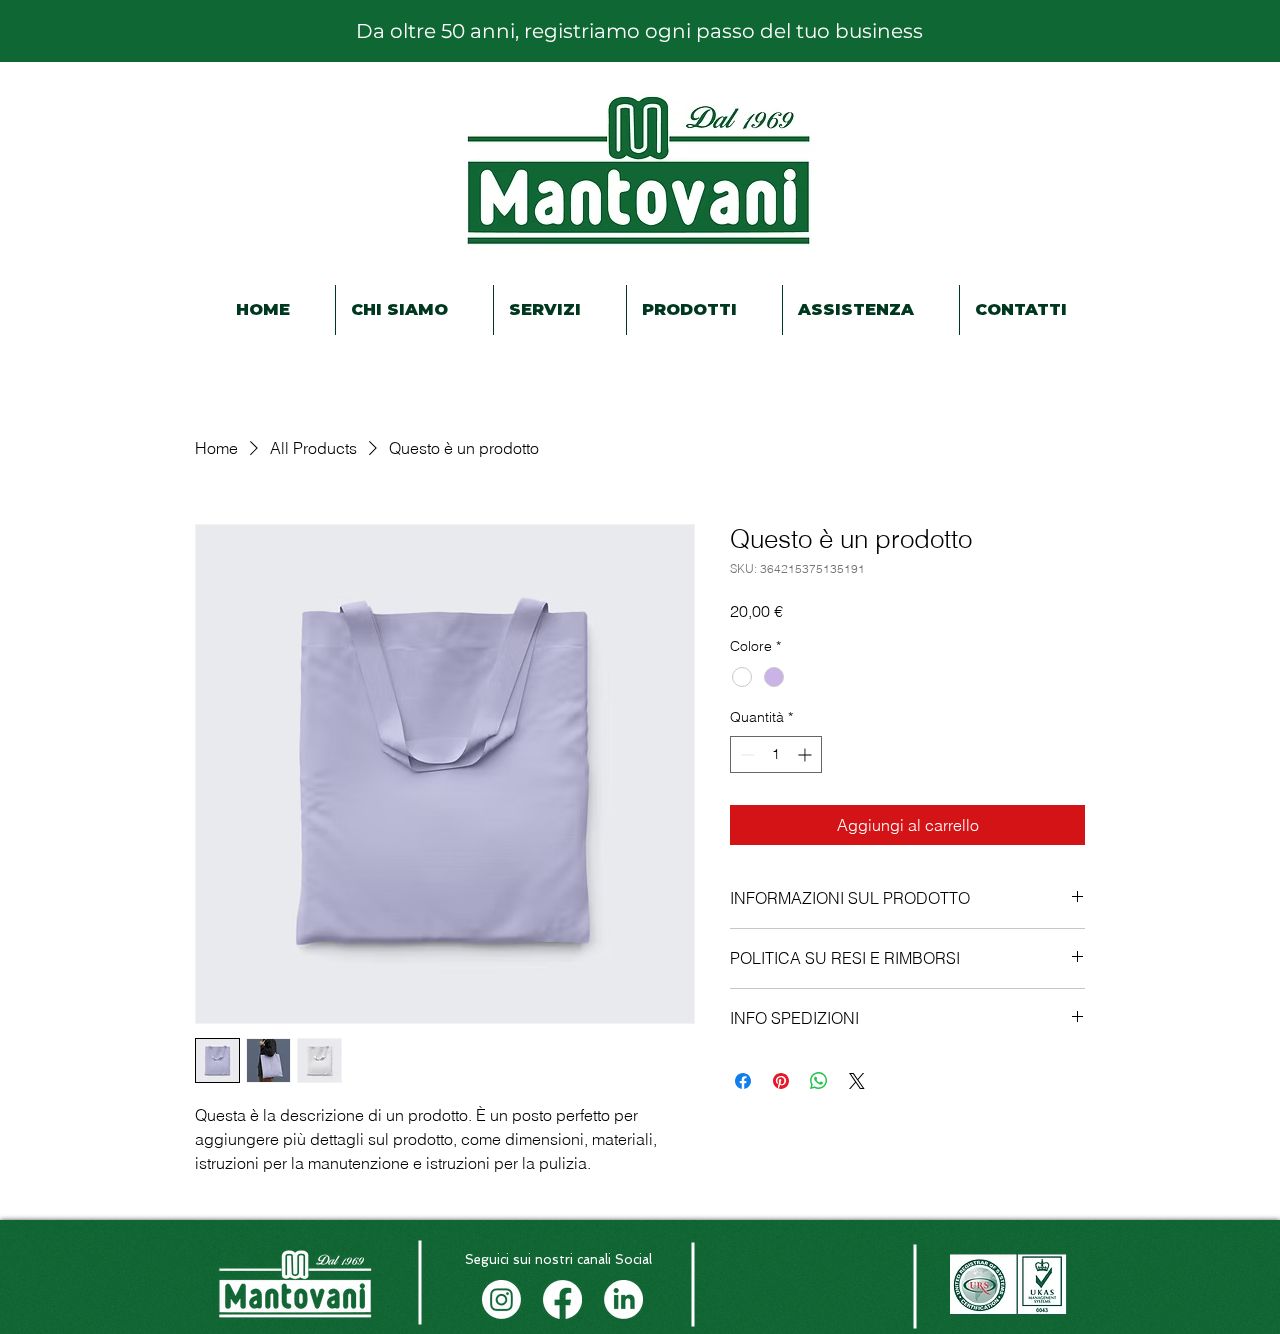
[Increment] (806, 754)
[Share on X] (857, 1081)
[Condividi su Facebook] (743, 1081)
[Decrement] (745, 754)
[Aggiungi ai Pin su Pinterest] (781, 1081)
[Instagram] (501, 1299)
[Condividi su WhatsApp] (819, 1081)
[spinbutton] (776, 754)
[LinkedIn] (623, 1299)
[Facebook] (562, 1299)
